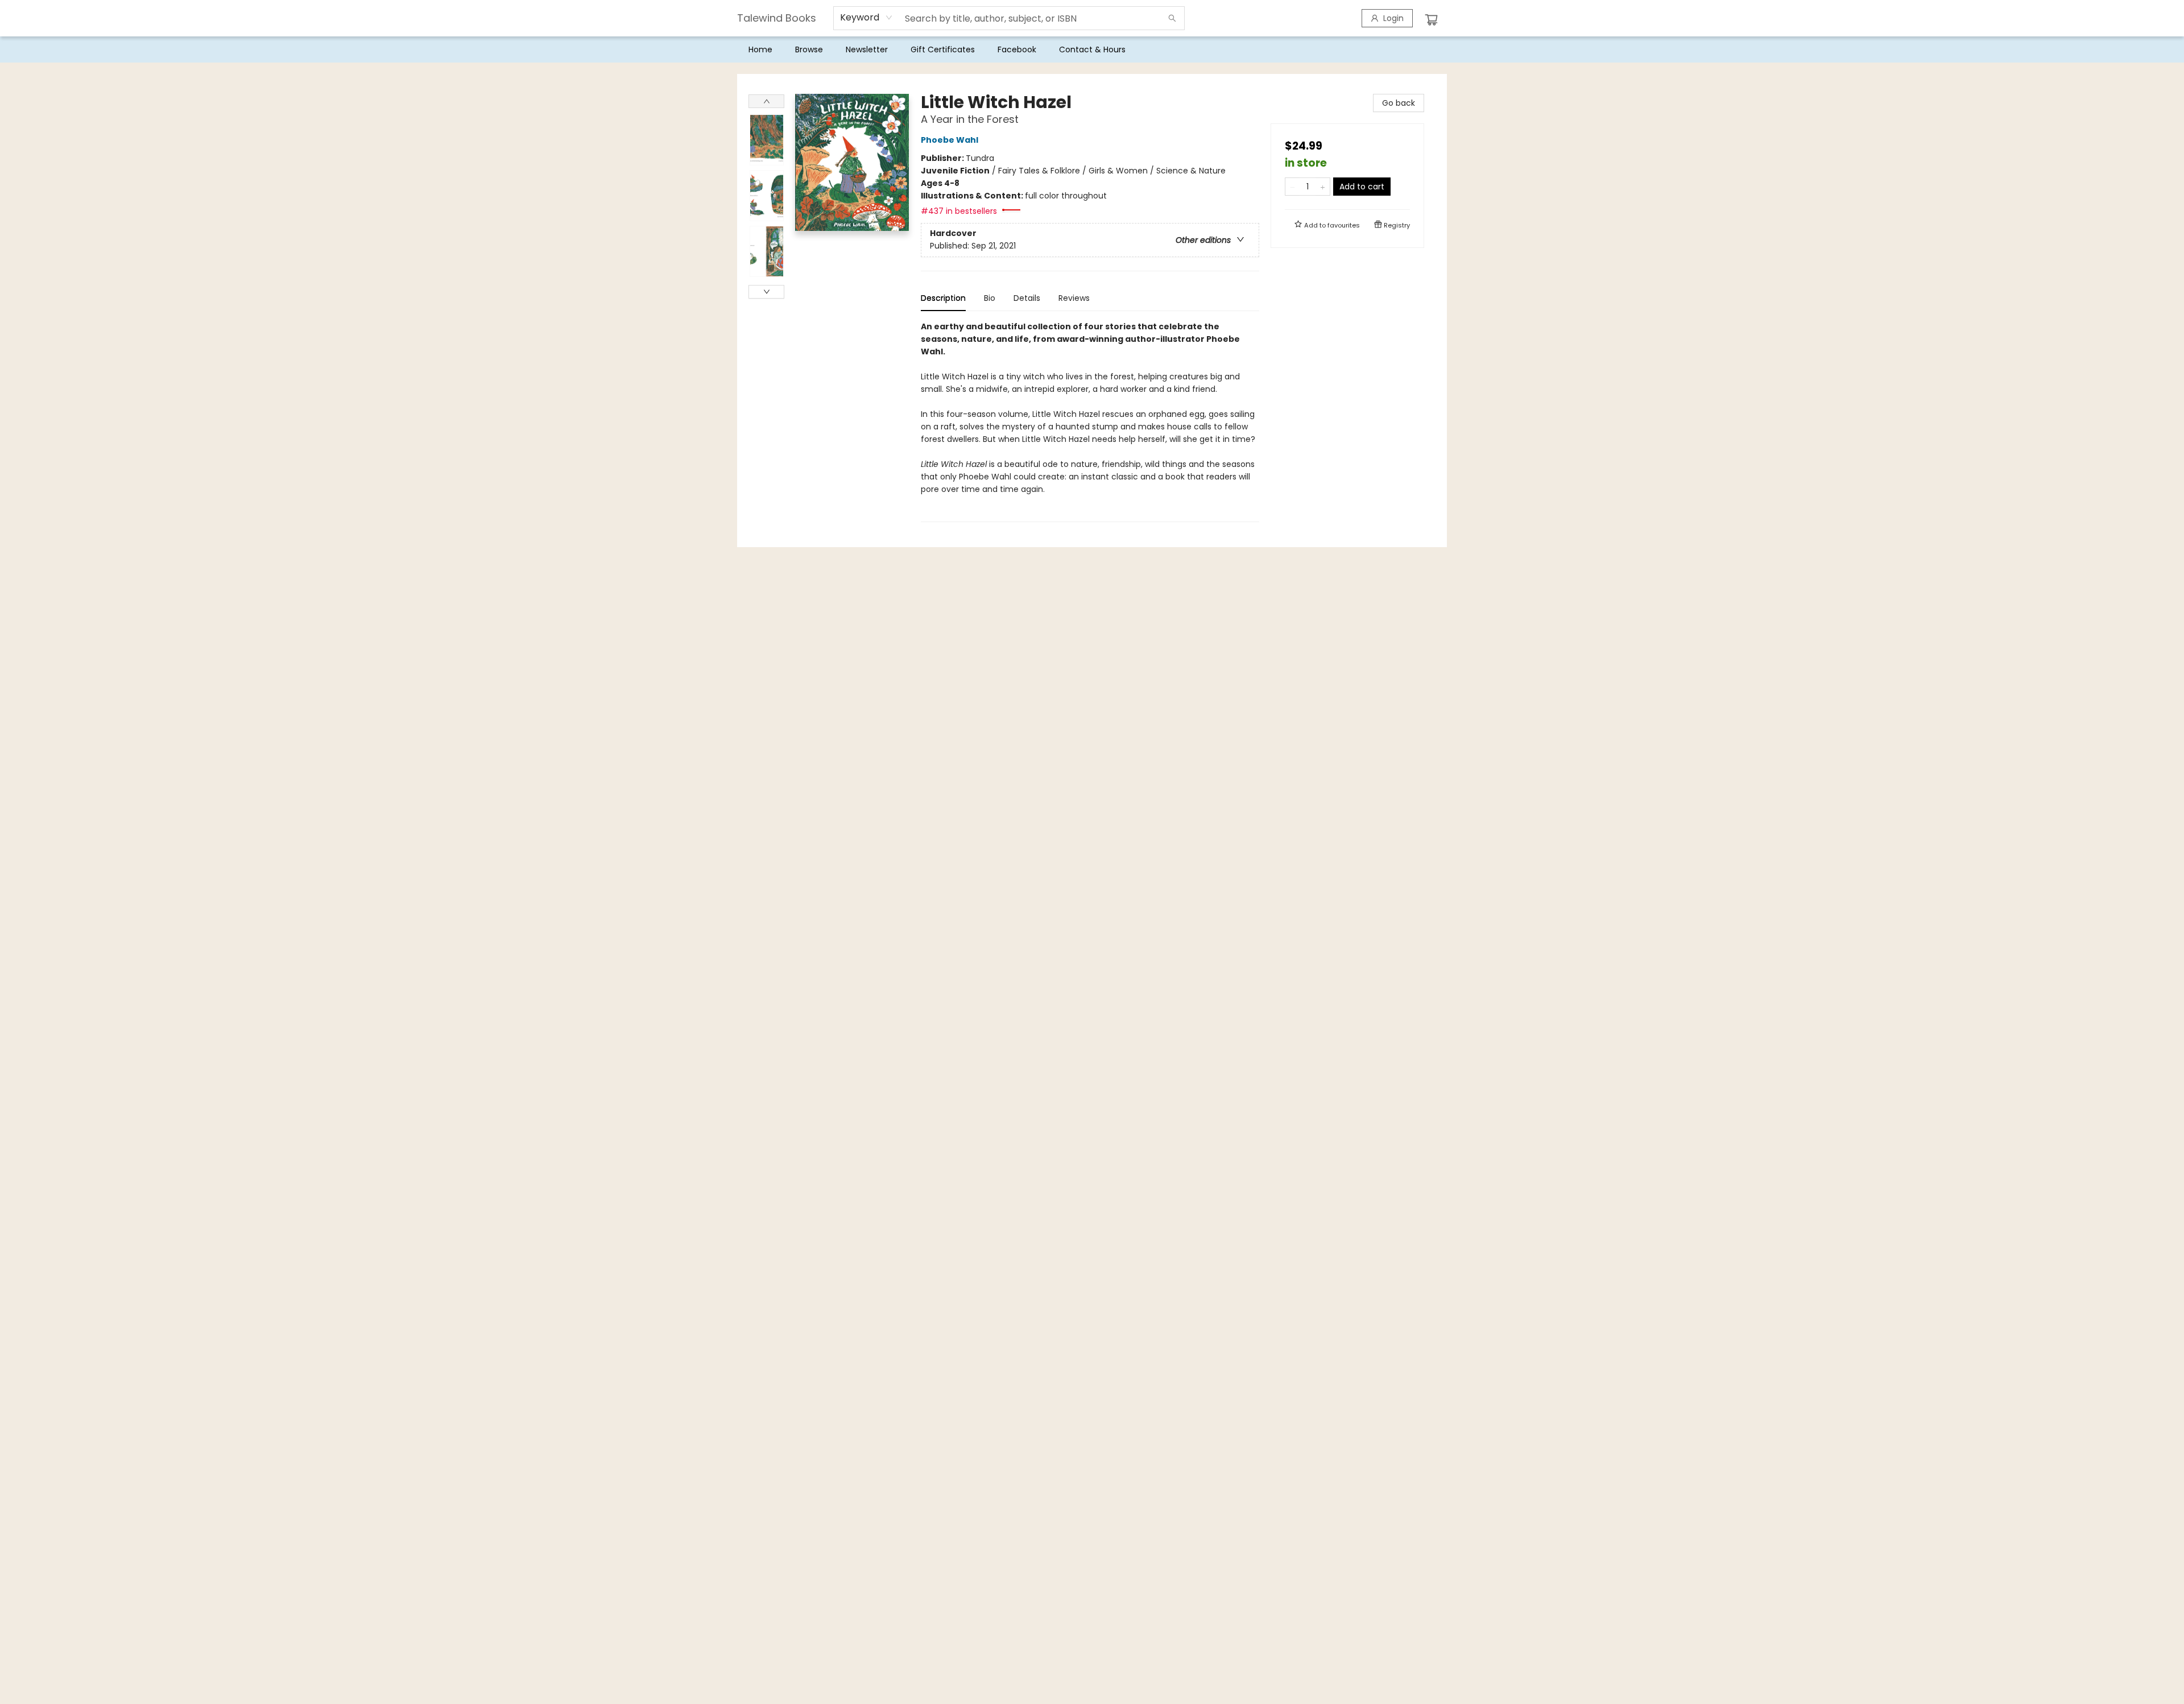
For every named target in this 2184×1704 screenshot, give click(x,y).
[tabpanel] (1090, 421)
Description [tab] (943, 298)
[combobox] (866, 18)
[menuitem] (760, 49)
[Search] (1172, 18)
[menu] (1092, 49)
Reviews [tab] (1074, 298)
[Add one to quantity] (1323, 187)
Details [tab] (1027, 298)
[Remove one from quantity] (1292, 187)
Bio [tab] (990, 298)
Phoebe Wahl (950, 140)
